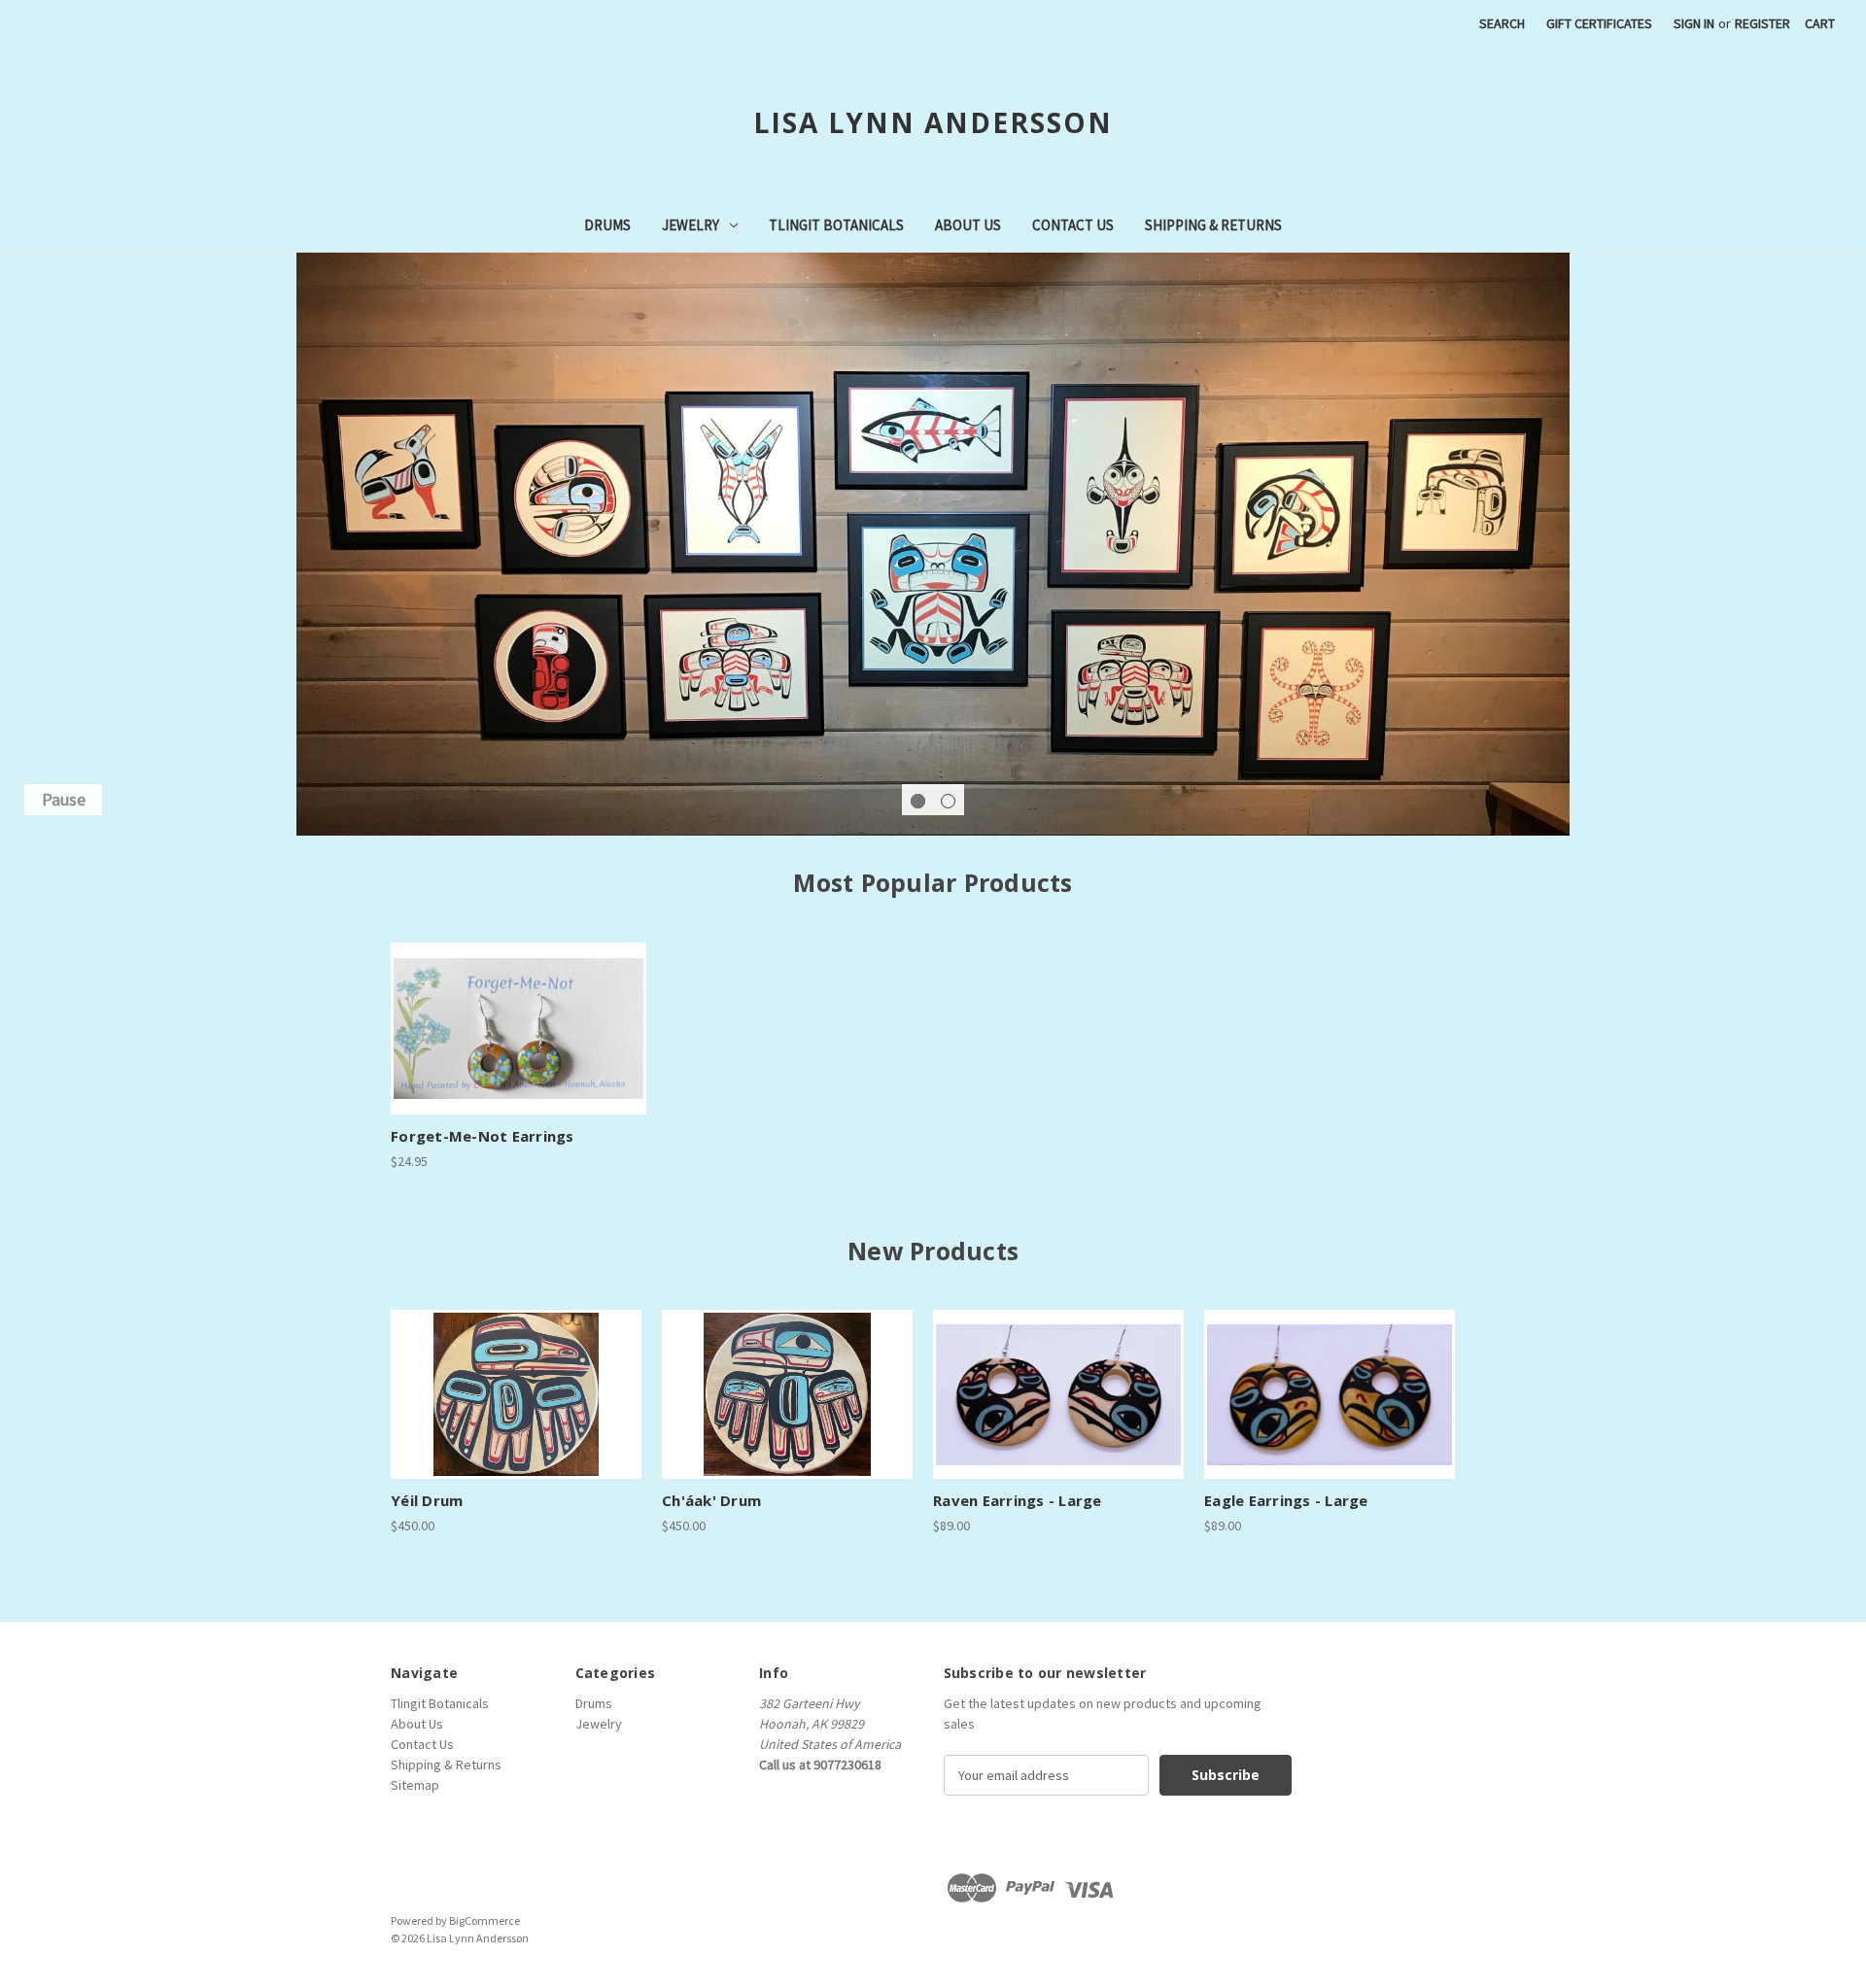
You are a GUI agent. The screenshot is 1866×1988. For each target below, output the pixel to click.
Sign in (1694, 23)
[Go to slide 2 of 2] (948, 801)
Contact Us (1073, 225)
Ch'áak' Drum (711, 1500)
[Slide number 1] (933, 544)
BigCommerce (484, 1920)
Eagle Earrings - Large (1286, 1500)
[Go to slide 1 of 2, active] (918, 801)
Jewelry (691, 225)
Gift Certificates (1599, 23)
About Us (968, 225)
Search (1502, 23)
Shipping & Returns (1213, 225)
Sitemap (415, 1785)
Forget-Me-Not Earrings (483, 1136)
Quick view (516, 1011)
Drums (607, 225)
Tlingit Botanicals (836, 225)
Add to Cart (519, 1045)
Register (1762, 23)
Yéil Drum (427, 1500)
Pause (64, 799)
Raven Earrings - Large (1018, 1500)
